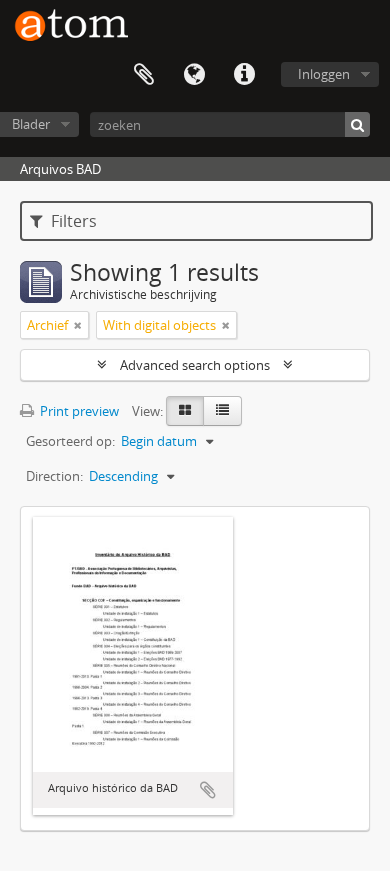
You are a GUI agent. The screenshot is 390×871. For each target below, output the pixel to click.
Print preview (78, 411)
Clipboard (144, 75)
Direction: (54, 476)
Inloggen (324, 74)
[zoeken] (357, 124)
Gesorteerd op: (70, 441)
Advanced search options (195, 365)
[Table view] (222, 411)
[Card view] (185, 411)
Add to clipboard (208, 790)
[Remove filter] (78, 325)
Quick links (244, 75)
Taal (194, 75)
